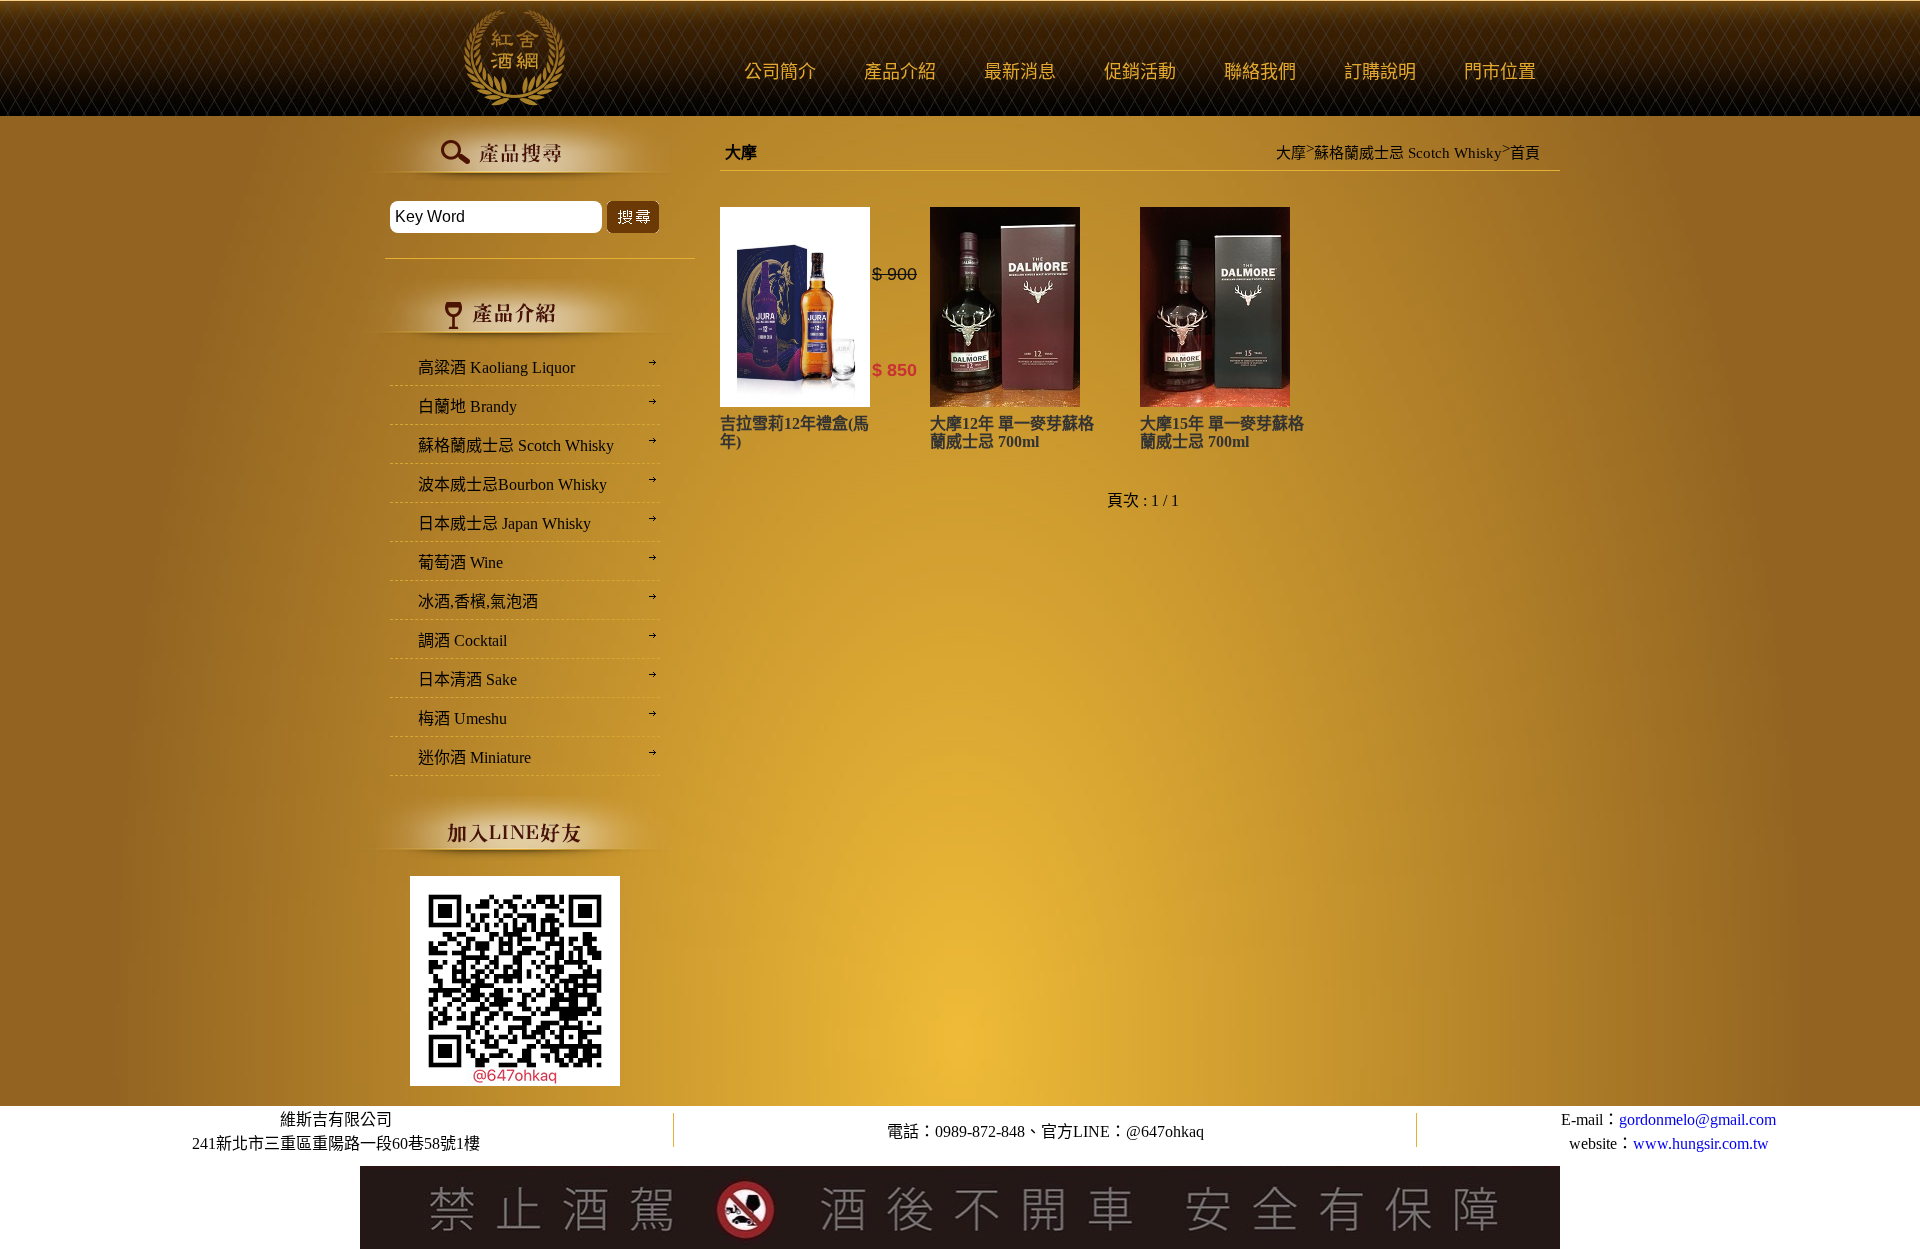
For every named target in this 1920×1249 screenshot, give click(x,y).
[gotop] (1871, 1117)
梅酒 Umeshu (462, 718)
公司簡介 (780, 72)
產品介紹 (900, 72)
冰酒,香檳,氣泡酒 (478, 601)
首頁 (1525, 153)
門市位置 (1500, 72)
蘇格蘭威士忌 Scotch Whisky (1408, 153)
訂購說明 (1380, 72)
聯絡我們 (1260, 72)
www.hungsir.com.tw (1701, 1143)
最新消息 (1020, 72)
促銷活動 (1140, 72)
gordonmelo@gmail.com (1697, 1119)
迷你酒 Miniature (474, 757)
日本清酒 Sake (467, 679)
